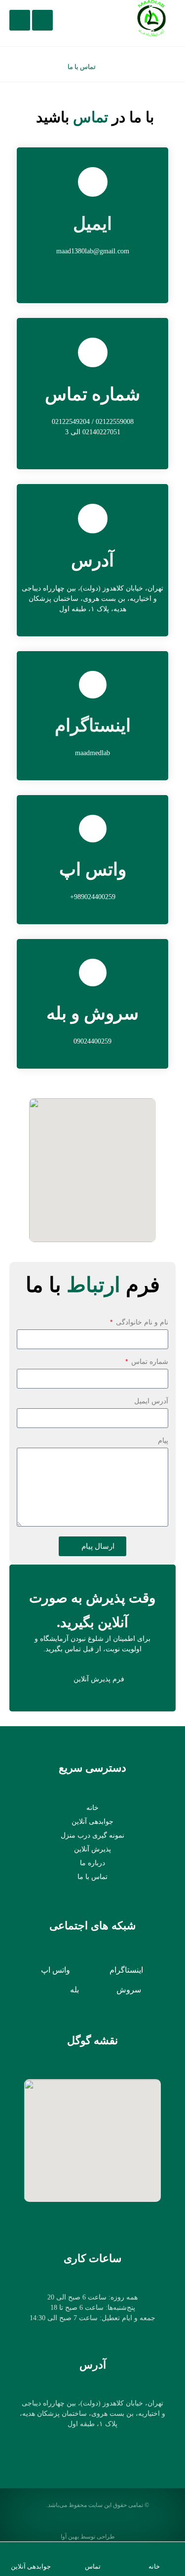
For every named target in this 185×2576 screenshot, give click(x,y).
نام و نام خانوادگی (141, 1322)
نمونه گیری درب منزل (92, 1835)
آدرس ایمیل (151, 1401)
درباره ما (92, 1863)
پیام (163, 1440)
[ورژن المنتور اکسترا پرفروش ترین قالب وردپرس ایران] (151, 18)
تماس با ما (92, 1877)
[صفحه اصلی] (115, 67)
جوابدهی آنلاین (92, 1822)
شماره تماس (149, 1361)
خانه (92, 1808)
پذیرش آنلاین (92, 1849)
